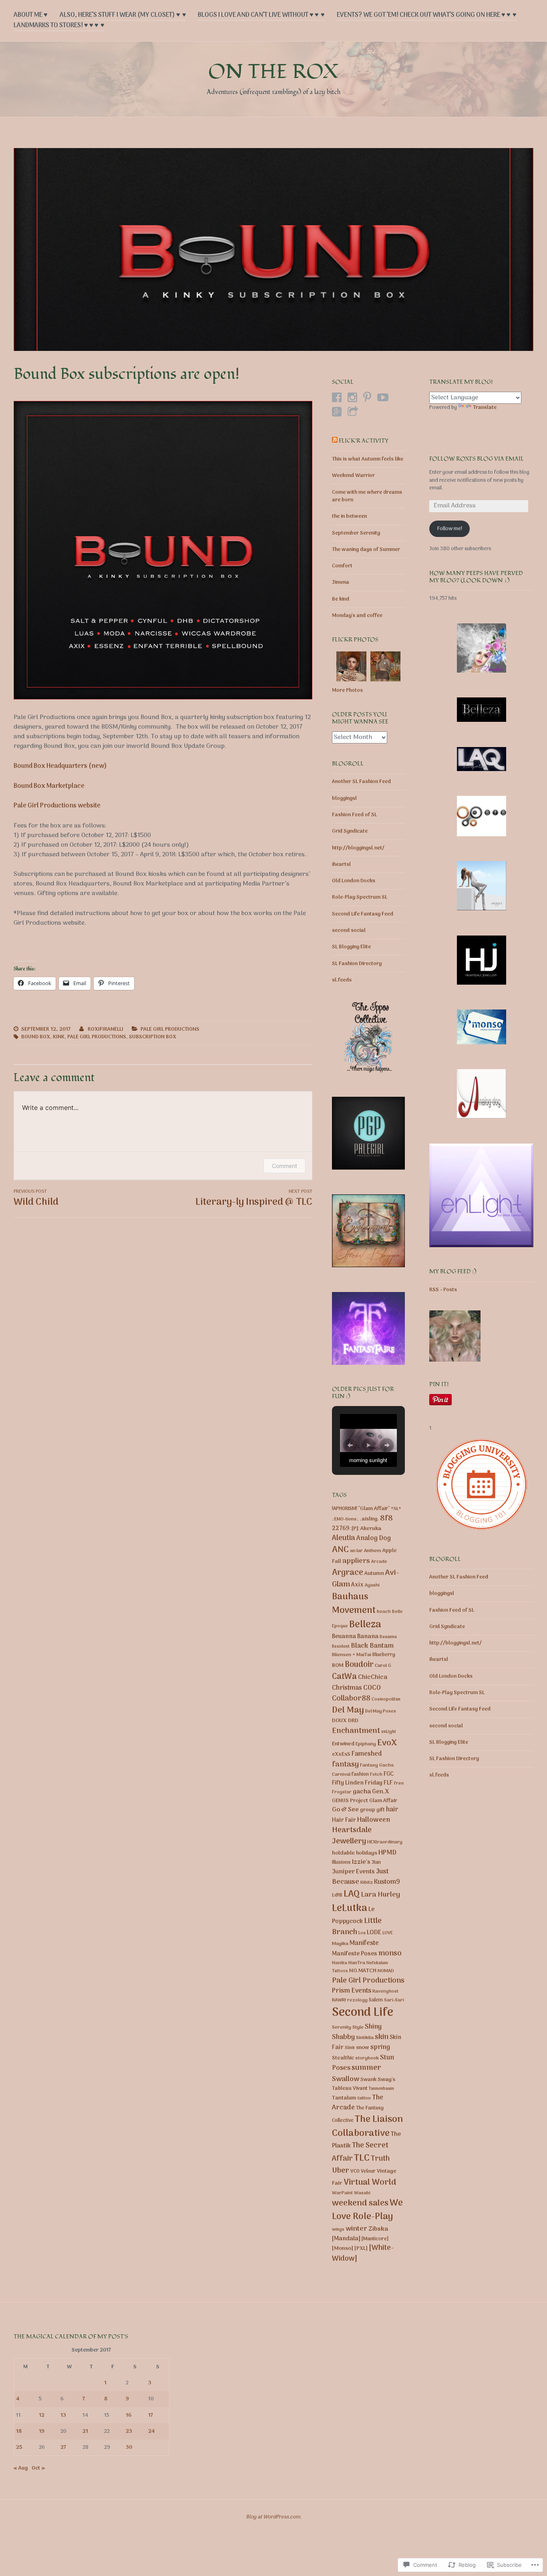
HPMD (387, 1853)
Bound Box (36, 1037)
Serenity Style (348, 2027)
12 (42, 2415)
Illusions (341, 1863)
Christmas (347, 1688)
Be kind (341, 599)
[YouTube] (383, 397)
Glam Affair (383, 1801)
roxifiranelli (106, 1029)
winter (356, 2229)
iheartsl (341, 864)
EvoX (387, 1743)
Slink (350, 2048)
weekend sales (360, 2203)
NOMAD (386, 1971)
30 (129, 2447)
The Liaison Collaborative (367, 2126)
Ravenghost (385, 1991)
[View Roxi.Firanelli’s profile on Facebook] (337, 397)
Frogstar (342, 1792)
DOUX (339, 1721)
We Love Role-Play (367, 2210)
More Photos (347, 690)
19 (42, 2431)
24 (151, 2431)
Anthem (373, 1551)
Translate (485, 408)
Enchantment (356, 1731)
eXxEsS (341, 1754)
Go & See (345, 1810)
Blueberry (384, 1655)
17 (151, 2415)
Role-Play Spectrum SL (360, 897)
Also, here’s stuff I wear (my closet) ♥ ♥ (123, 15)
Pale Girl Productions (170, 1029)
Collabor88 (351, 1699)
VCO (355, 2171)
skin (382, 2037)
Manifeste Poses (355, 1954)
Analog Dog (374, 1538)
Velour (368, 2171)
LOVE (388, 1933)
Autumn (374, 1573)
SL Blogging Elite (351, 947)
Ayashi (372, 1585)
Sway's (386, 2080)
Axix (357, 1585)
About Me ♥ (31, 15)
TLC (362, 2158)
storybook (367, 2058)
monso (390, 1953)
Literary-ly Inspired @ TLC (254, 1199)
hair (392, 1810)
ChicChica (373, 1677)
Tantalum (344, 2098)
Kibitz (367, 1883)
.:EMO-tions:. (345, 1519)
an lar (356, 1551)
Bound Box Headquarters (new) (60, 766)
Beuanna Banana (355, 1637)
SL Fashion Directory (357, 964)
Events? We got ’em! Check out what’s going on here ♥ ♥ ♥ (427, 15)
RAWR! (339, 2000)
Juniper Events (353, 1872)
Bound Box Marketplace (49, 786)
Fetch (376, 1775)
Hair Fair (344, 1820)
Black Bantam (372, 1646)
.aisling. (369, 1519)
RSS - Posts (443, 1290)
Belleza (365, 1625)
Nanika (340, 1963)
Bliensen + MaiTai (352, 1655)
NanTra (357, 1963)
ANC (340, 1550)
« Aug (21, 2468)
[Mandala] (346, 2239)
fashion (360, 1775)
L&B (337, 1895)
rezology (357, 2000)
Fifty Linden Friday (357, 1783)
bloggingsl (344, 798)
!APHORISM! (345, 1509)
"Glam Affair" (374, 1509)
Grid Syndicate (350, 831)
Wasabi (362, 2193)
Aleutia (344, 1538)
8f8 (386, 1518)
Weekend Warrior (353, 476)
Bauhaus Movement (354, 1604)
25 (19, 2447)
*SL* (396, 1509)
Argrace (348, 1573)
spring (380, 2047)
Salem (376, 2000)
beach (384, 1612)
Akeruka (371, 1529)
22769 (341, 1529)
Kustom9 (387, 1882)
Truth (380, 2159)
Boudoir (359, 1665)
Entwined (343, 1744)
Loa (362, 1933)
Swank (368, 2080)
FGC (389, 1774)
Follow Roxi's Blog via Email (477, 459)
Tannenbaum (381, 2089)
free (399, 1783)
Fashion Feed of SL (354, 815)
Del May (348, 1710)
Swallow (346, 2079)
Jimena (341, 582)
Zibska (378, 2229)
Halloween (374, 1820)
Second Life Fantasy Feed (363, 914)
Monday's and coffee (357, 616)
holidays (367, 1853)
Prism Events (352, 1991)
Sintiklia (365, 2038)
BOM (338, 1666)
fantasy (345, 1765)
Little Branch (357, 1927)
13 (63, 2415)
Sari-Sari (394, 2000)
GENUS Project (350, 1801)
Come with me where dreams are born (367, 496)
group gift (372, 1810)
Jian (376, 1863)
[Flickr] (353, 412)
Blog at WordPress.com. (273, 2517)
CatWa (344, 1677)
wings (338, 2229)
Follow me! (450, 529)
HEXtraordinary (385, 1842)
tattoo (364, 2098)
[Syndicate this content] (335, 441)
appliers (356, 1561)
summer (366, 2068)
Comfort (342, 566)
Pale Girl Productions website (57, 806)
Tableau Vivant (350, 2088)
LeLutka (350, 1909)
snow (363, 2048)
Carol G (383, 1666)
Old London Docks (354, 881)
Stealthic (343, 2058)
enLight (389, 1732)
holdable (343, 1853)
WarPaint (342, 2193)
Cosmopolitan (386, 1699)
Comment (285, 1166)
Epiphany (366, 1744)
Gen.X (381, 1792)
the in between (349, 516)
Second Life (363, 2013)
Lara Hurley (380, 1895)
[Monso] (343, 2248)
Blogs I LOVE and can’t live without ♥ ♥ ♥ (261, 15)
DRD (353, 1721)
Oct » (38, 2468)
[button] (350, 1445)
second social (349, 930)
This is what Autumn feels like (368, 459)
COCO (372, 1688)
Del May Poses (381, 1711)
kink (59, 1037)
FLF (388, 1783)
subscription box (153, 1037)
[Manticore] (375, 2239)
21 (85, 2431)
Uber (341, 2171)
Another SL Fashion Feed (361, 782)
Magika (340, 1944)
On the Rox (273, 72)
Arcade (379, 1562)
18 (19, 2431)
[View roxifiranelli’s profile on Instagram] (352, 397)
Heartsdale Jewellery (352, 1836)
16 (129, 2415)
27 (63, 2447)
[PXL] (361, 2248)
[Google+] (337, 412)
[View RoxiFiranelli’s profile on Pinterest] (367, 397)
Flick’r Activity (364, 441)
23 (129, 2431)
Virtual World (370, 2183)
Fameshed (367, 1754)
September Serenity (356, 533)
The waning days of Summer (366, 550)
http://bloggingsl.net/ (358, 848)
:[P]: (355, 1529)
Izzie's (361, 1862)
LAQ (352, 1894)
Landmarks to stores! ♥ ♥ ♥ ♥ (59, 26)
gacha (362, 1792)
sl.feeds (342, 980)
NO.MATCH (363, 1971)
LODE (374, 1933)
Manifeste (364, 1943)
